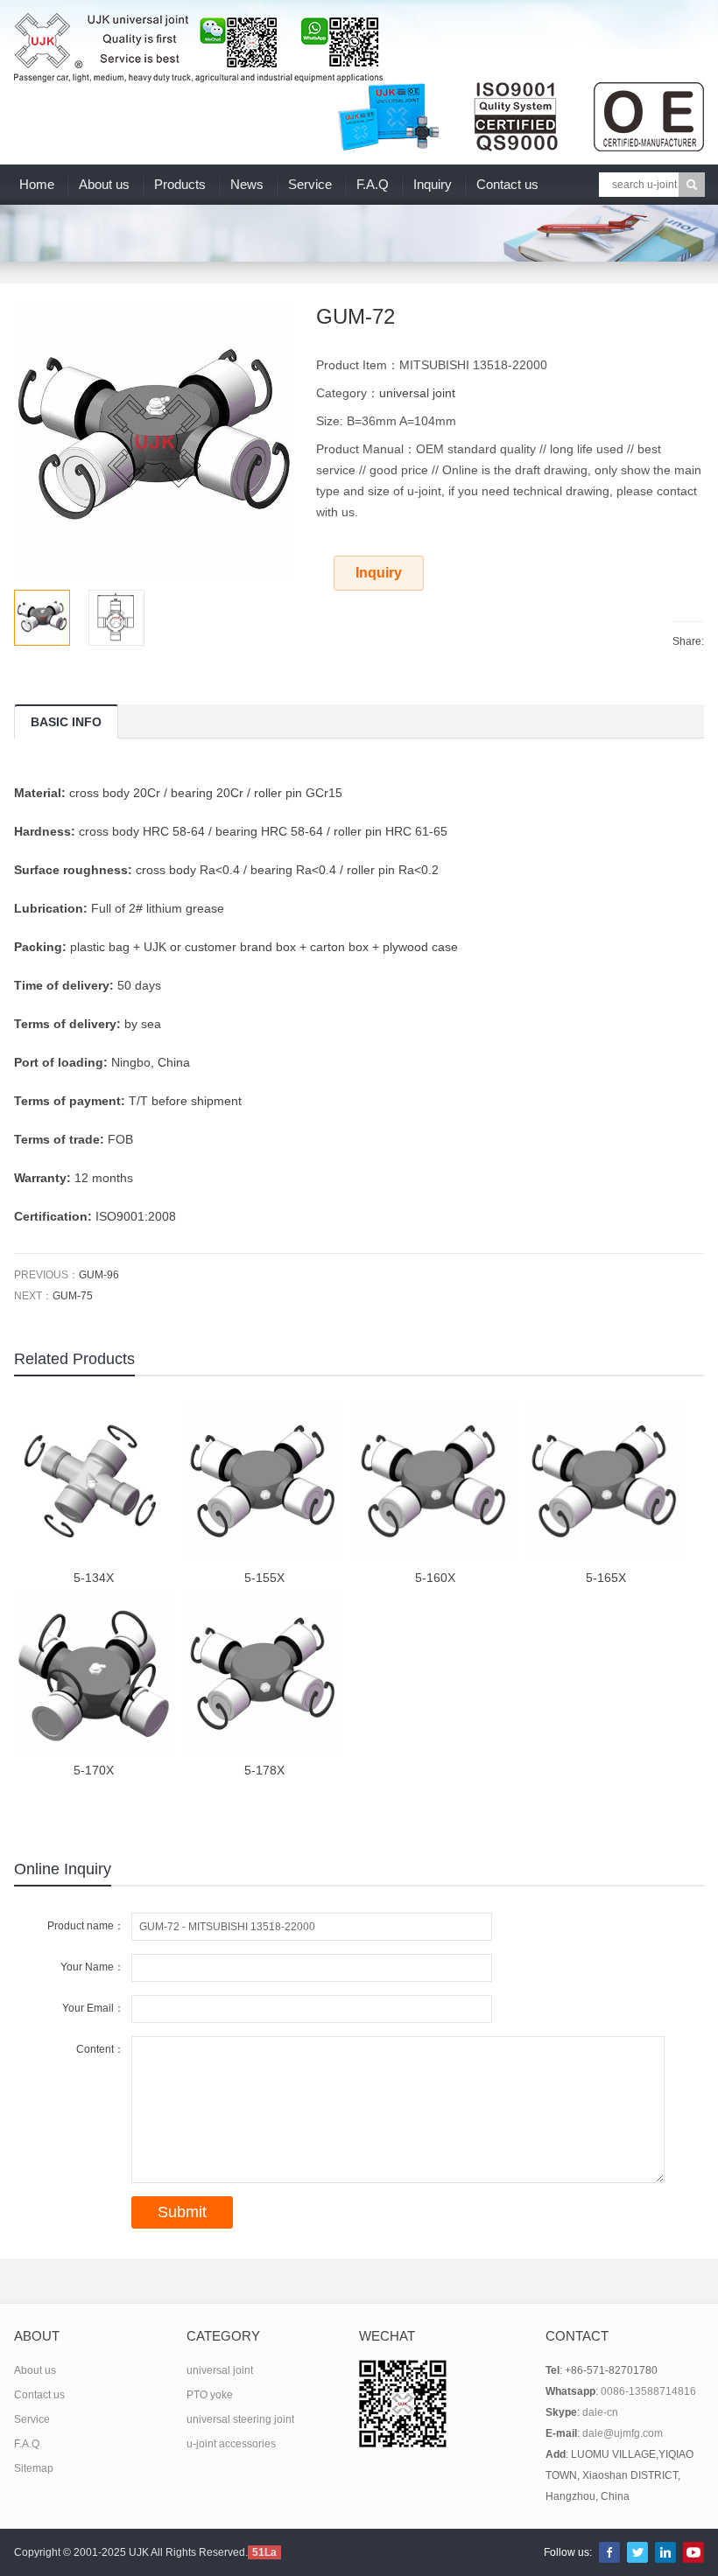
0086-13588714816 (648, 2391)
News (247, 184)
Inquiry (433, 184)
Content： (100, 2049)
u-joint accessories (231, 2444)
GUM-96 (99, 1275)
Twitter (637, 2552)
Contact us (507, 184)
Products (180, 184)
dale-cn (600, 2412)
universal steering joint (240, 2419)
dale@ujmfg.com (623, 2433)
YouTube (693, 2552)
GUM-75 (73, 1296)
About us (104, 184)
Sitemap (34, 2468)
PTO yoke (210, 2395)
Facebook (609, 2552)
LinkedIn (665, 2552)
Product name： (86, 1926)
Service (310, 184)
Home (37, 184)
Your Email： (93, 2008)
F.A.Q (373, 184)
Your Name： (92, 1967)
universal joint (417, 393)
